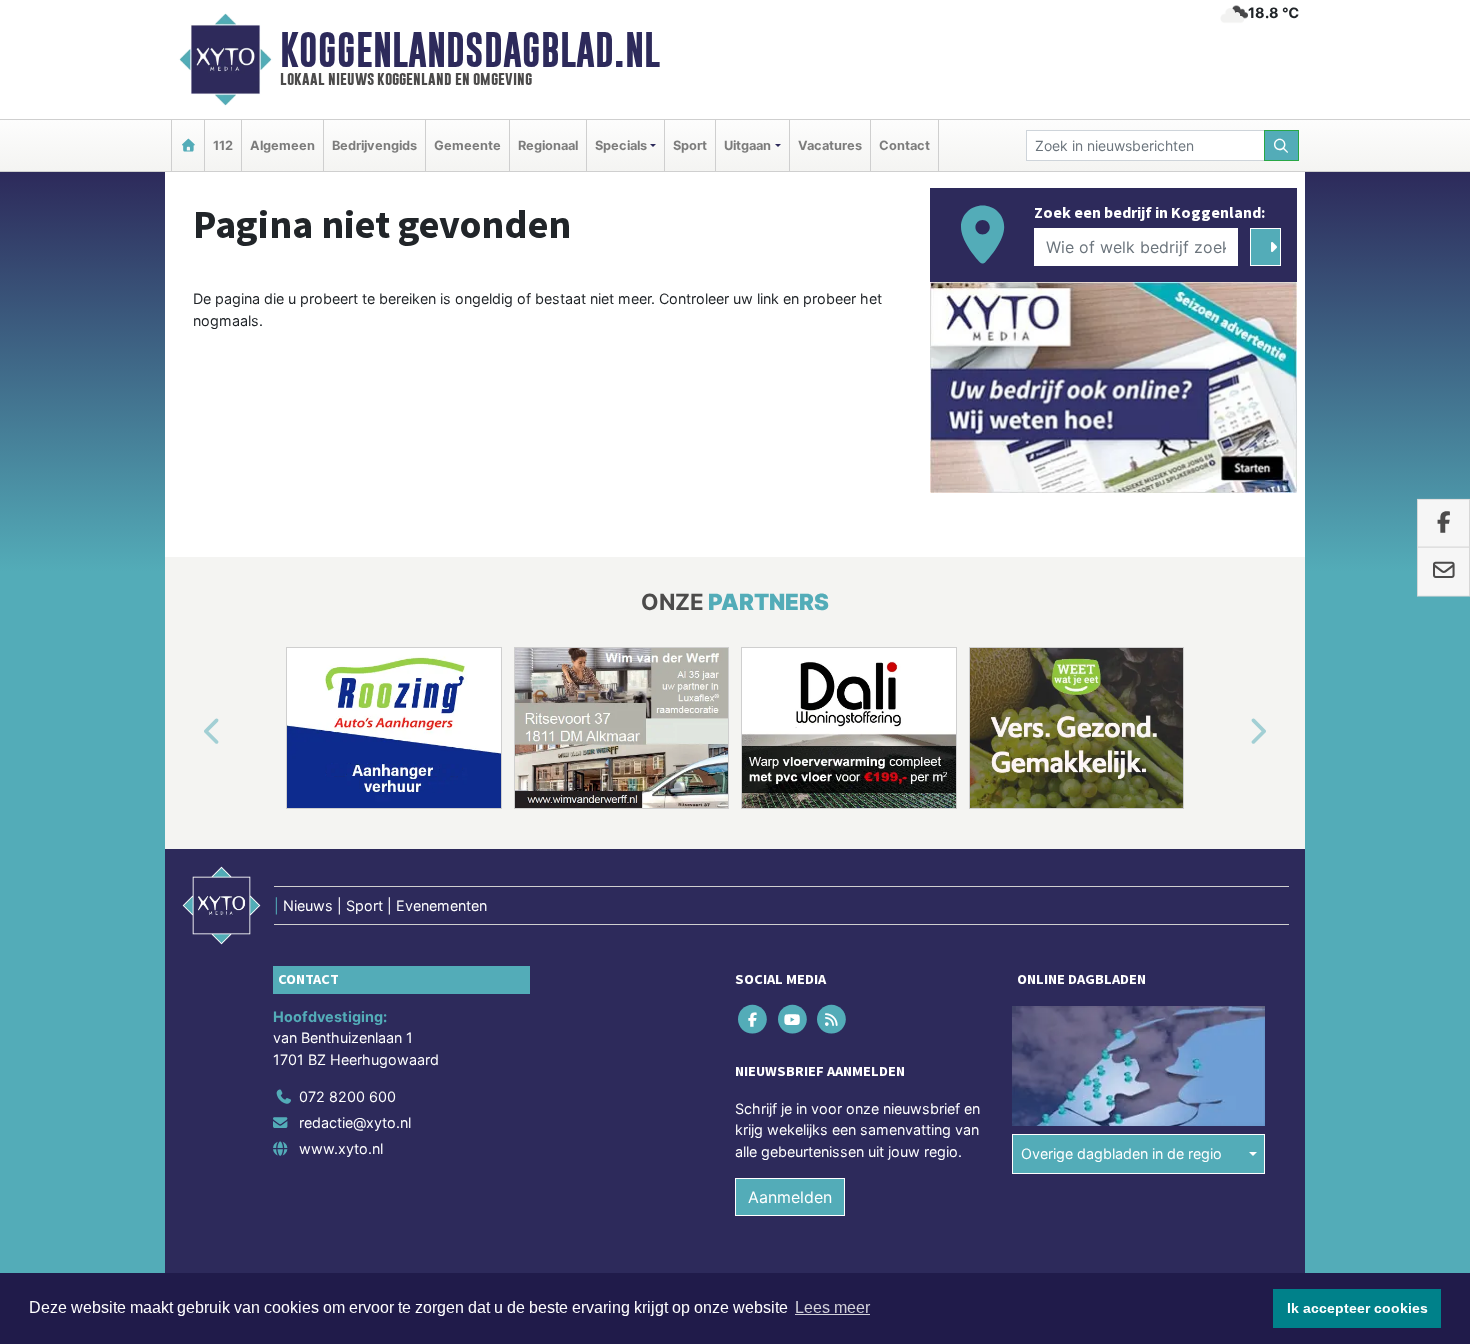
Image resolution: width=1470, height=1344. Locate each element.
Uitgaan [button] (747, 145)
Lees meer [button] (832, 1307)
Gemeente (467, 145)
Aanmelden (790, 1197)
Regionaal (548, 145)
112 (223, 145)
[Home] (188, 145)
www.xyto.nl (341, 1148)
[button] (189, 732)
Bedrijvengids (374, 145)
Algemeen (282, 145)
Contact (904, 145)
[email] (1443, 572)
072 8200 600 (347, 1096)
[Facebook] (754, 1018)
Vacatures (830, 145)
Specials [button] (621, 145)
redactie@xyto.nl (355, 1122)
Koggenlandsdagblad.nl (470, 50)
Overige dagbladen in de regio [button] (1121, 1153)
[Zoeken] (1282, 145)
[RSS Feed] (832, 1018)
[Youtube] (793, 1018)
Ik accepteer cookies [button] (1357, 1308)
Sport (690, 145)
